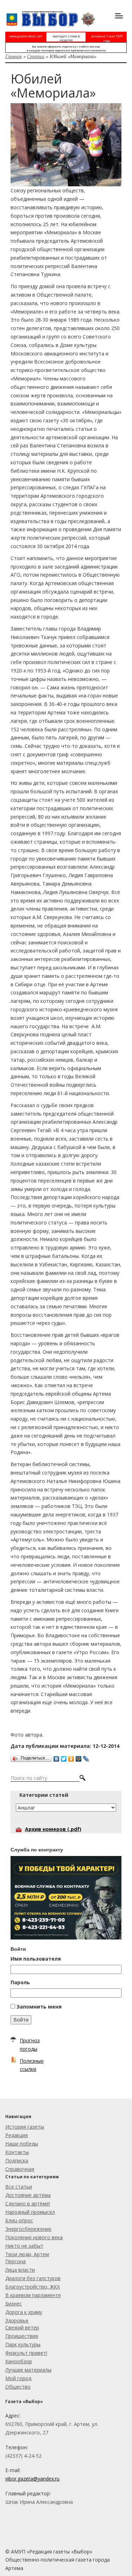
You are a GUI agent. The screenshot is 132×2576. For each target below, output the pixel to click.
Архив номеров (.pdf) (53, 1829)
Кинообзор (19, 2361)
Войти (21, 2020)
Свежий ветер (22, 2327)
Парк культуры (23, 2344)
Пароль (20, 1982)
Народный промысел (30, 2212)
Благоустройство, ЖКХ (33, 2287)
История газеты (25, 2127)
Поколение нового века (34, 2237)
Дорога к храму (24, 2312)
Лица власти (20, 2270)
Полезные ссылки (32, 2065)
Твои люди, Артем (27, 2254)
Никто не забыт (24, 2246)
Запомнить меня (39, 2007)
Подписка (17, 2161)
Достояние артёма (28, 2195)
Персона (15, 2261)
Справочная (20, 2169)
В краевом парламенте (33, 2295)
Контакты (17, 2152)
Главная (14, 56)
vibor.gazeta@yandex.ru (32, 2479)
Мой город (18, 2378)
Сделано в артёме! (28, 2203)
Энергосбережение (28, 2229)
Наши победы (22, 2144)
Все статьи (19, 2187)
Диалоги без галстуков (33, 2278)
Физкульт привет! (26, 2353)
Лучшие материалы (28, 2370)
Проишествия (22, 2336)
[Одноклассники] (71, 1757)
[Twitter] (64, 1757)
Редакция (17, 2135)
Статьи (36, 56)
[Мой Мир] (79, 1757)
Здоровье (17, 2320)
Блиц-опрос (19, 2220)
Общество (18, 2387)
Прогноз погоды (30, 2045)
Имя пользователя (36, 1959)
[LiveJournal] (86, 1757)
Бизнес (14, 2304)
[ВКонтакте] (56, 1757)
